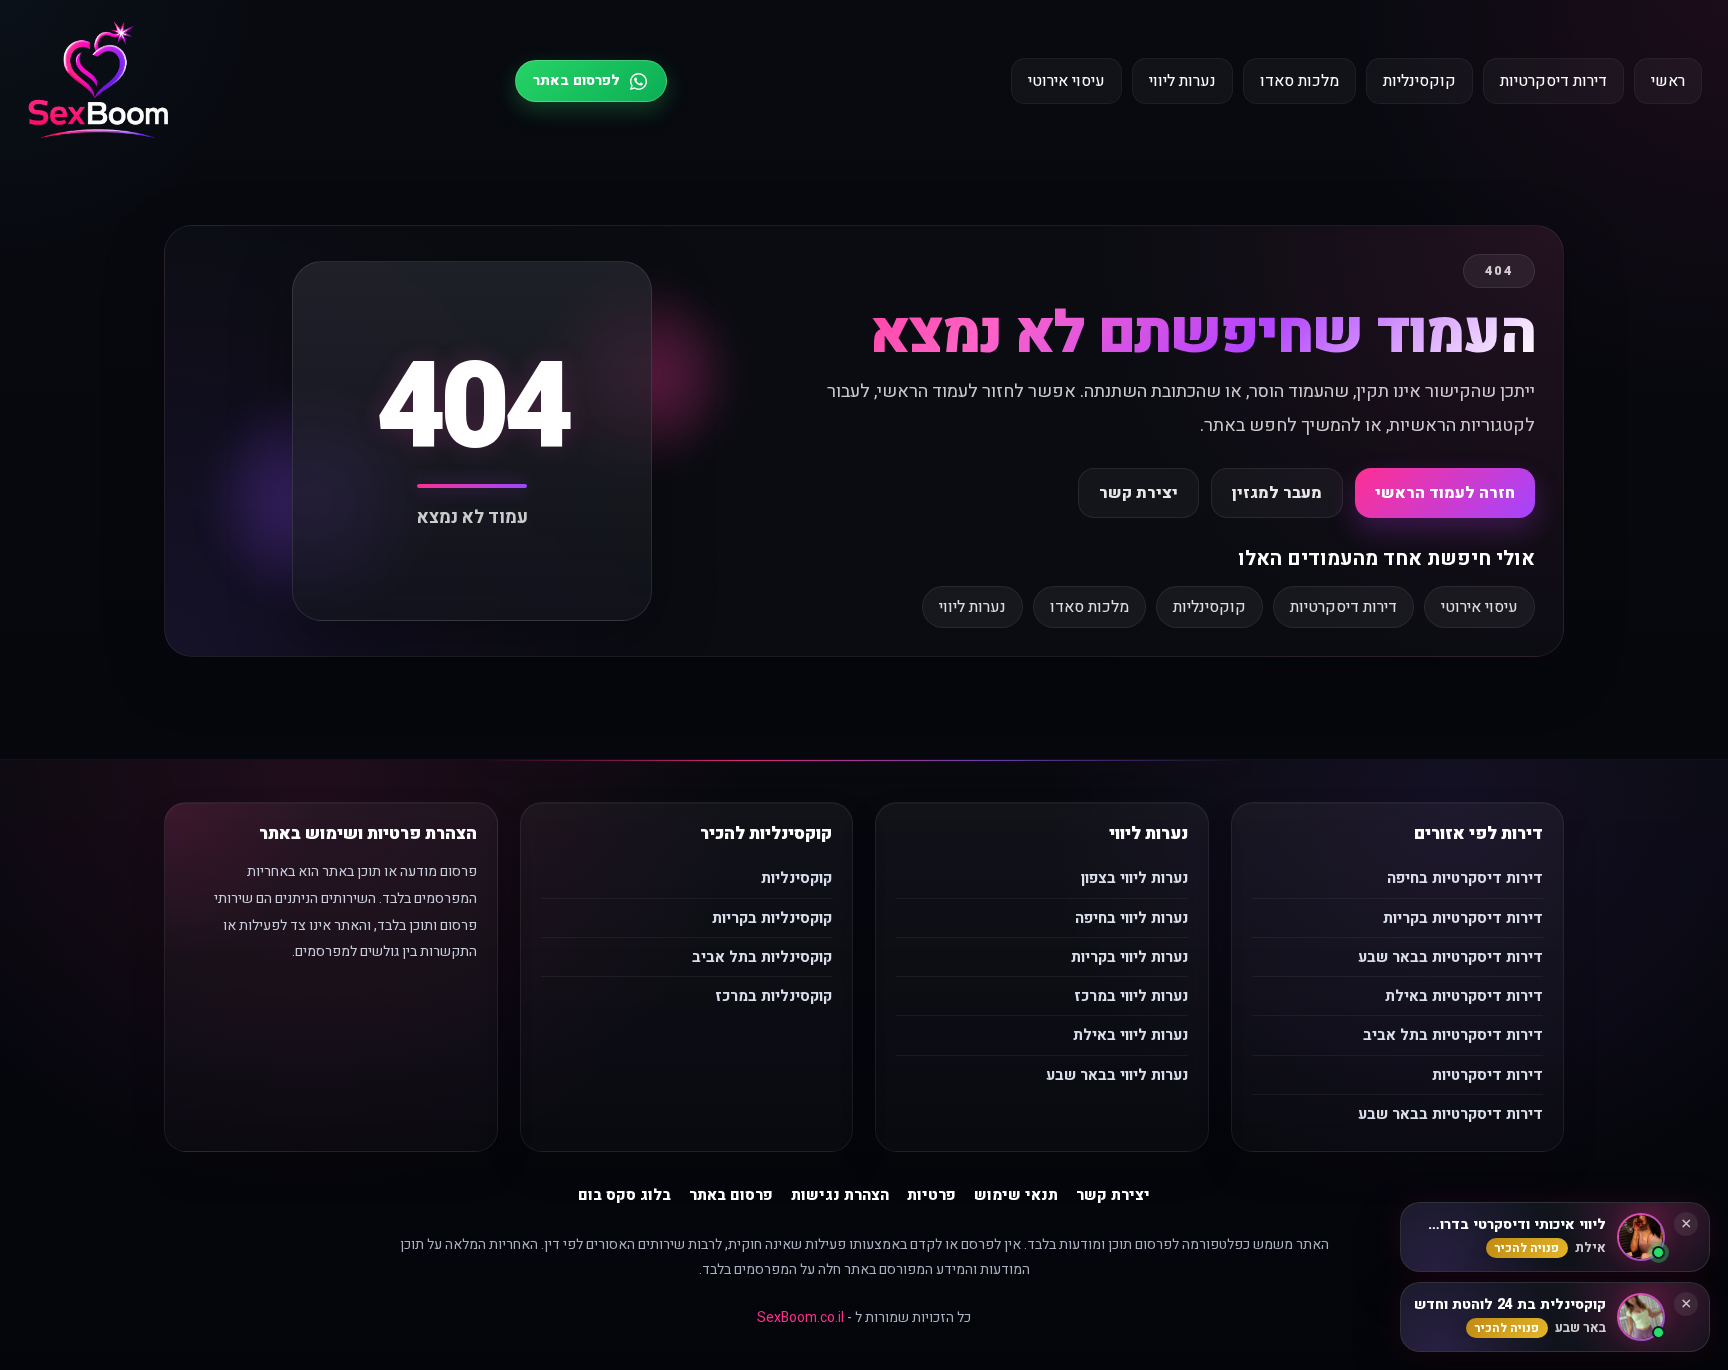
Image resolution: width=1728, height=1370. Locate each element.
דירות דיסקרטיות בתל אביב (1453, 1035)
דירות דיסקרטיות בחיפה (1465, 878)
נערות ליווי (1182, 81)
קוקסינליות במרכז (773, 996)
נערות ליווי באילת (1130, 1035)
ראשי (1668, 81)
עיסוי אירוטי (1066, 81)
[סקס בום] (98, 81)
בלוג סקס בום (624, 1195)
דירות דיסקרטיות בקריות (1463, 918)
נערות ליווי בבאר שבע (1117, 1075)
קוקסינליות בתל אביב (762, 957)
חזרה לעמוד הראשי (1445, 493)
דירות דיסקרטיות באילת (1464, 996)
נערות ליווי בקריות (1129, 957)
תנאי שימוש (1016, 1195)
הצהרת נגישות (840, 1195)
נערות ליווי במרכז (1131, 996)
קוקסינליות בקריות (772, 918)
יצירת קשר (1138, 493)
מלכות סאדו (1299, 81)
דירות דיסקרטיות (1553, 81)
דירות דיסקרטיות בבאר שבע (1450, 957)
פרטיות (931, 1195)
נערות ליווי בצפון (1134, 878)
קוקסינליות (1419, 81)
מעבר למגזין (1277, 493)
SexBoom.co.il (800, 1317)
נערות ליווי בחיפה (1131, 918)
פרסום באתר (731, 1195)
